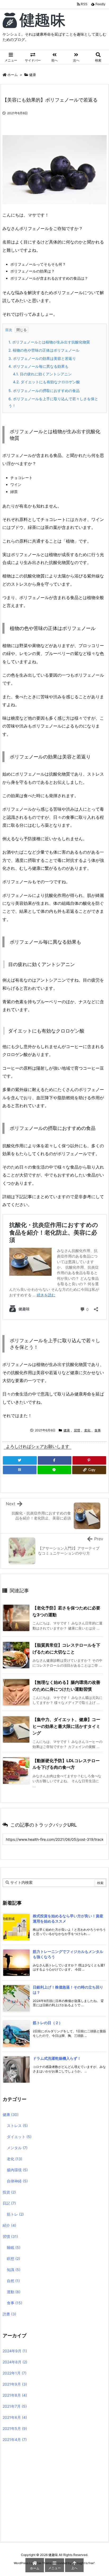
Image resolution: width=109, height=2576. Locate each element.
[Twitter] (20, 1460)
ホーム (13, 75)
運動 (14, 2292)
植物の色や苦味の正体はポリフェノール (44, 350)
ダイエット (19, 2137)
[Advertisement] (47, 2493)
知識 (14, 2270)
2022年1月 (15, 2373)
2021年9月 (15, 2384)
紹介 (9, 2225)
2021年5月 (15, 2428)
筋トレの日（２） (48, 2023)
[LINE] (54, 1470)
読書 (9, 2314)
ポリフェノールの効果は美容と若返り (42, 358)
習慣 (77, 1430)
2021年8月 (15, 2395)
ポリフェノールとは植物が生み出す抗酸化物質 (49, 342)
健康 (33, 75)
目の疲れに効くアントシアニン (42, 374)
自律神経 (17, 2181)
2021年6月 (15, 2417)
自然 (13, 2281)
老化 (87, 1430)
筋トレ (15, 2214)
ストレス (17, 2126)
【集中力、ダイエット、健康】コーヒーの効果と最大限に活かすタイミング (66, 1726)
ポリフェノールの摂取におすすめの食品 (44, 391)
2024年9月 (15, 2351)
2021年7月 (15, 2406)
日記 (9, 2203)
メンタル (17, 2148)
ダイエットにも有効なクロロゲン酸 (46, 382)
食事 (98, 1430)
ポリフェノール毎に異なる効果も (38, 366)
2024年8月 (15, 2362)
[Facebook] (55, 1460)
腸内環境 (17, 2170)
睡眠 (14, 2247)
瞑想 (13, 2259)
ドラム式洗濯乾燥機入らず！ (57, 2058)
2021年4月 (15, 2439)
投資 (9, 2192)
